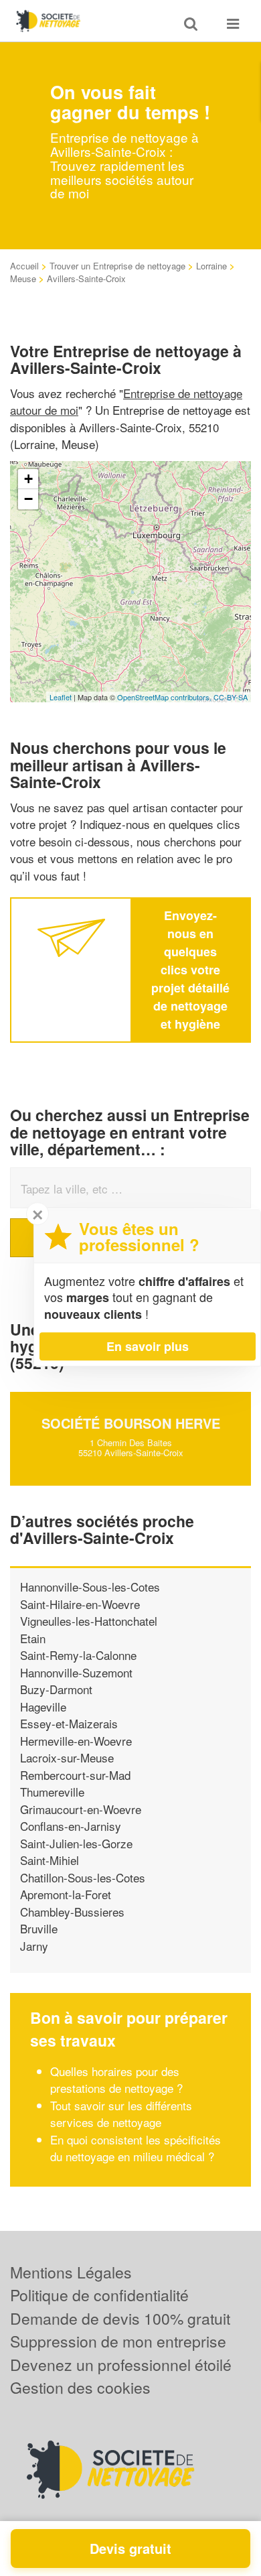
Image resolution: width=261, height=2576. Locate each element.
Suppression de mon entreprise (118, 2341)
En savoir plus (148, 1346)
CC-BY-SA (231, 697)
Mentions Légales (71, 2272)
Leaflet (61, 697)
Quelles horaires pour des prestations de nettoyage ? (116, 2080)
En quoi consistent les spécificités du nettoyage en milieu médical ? (136, 2148)
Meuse (23, 278)
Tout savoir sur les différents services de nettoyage (121, 2114)
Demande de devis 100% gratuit (120, 2318)
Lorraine (211, 266)
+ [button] (28, 479)
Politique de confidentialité (99, 2295)
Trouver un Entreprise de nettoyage (117, 266)
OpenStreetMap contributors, (165, 697)
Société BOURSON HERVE (131, 1423)
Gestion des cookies (80, 2387)
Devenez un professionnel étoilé (121, 2365)
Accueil (24, 266)
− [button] (28, 499)
